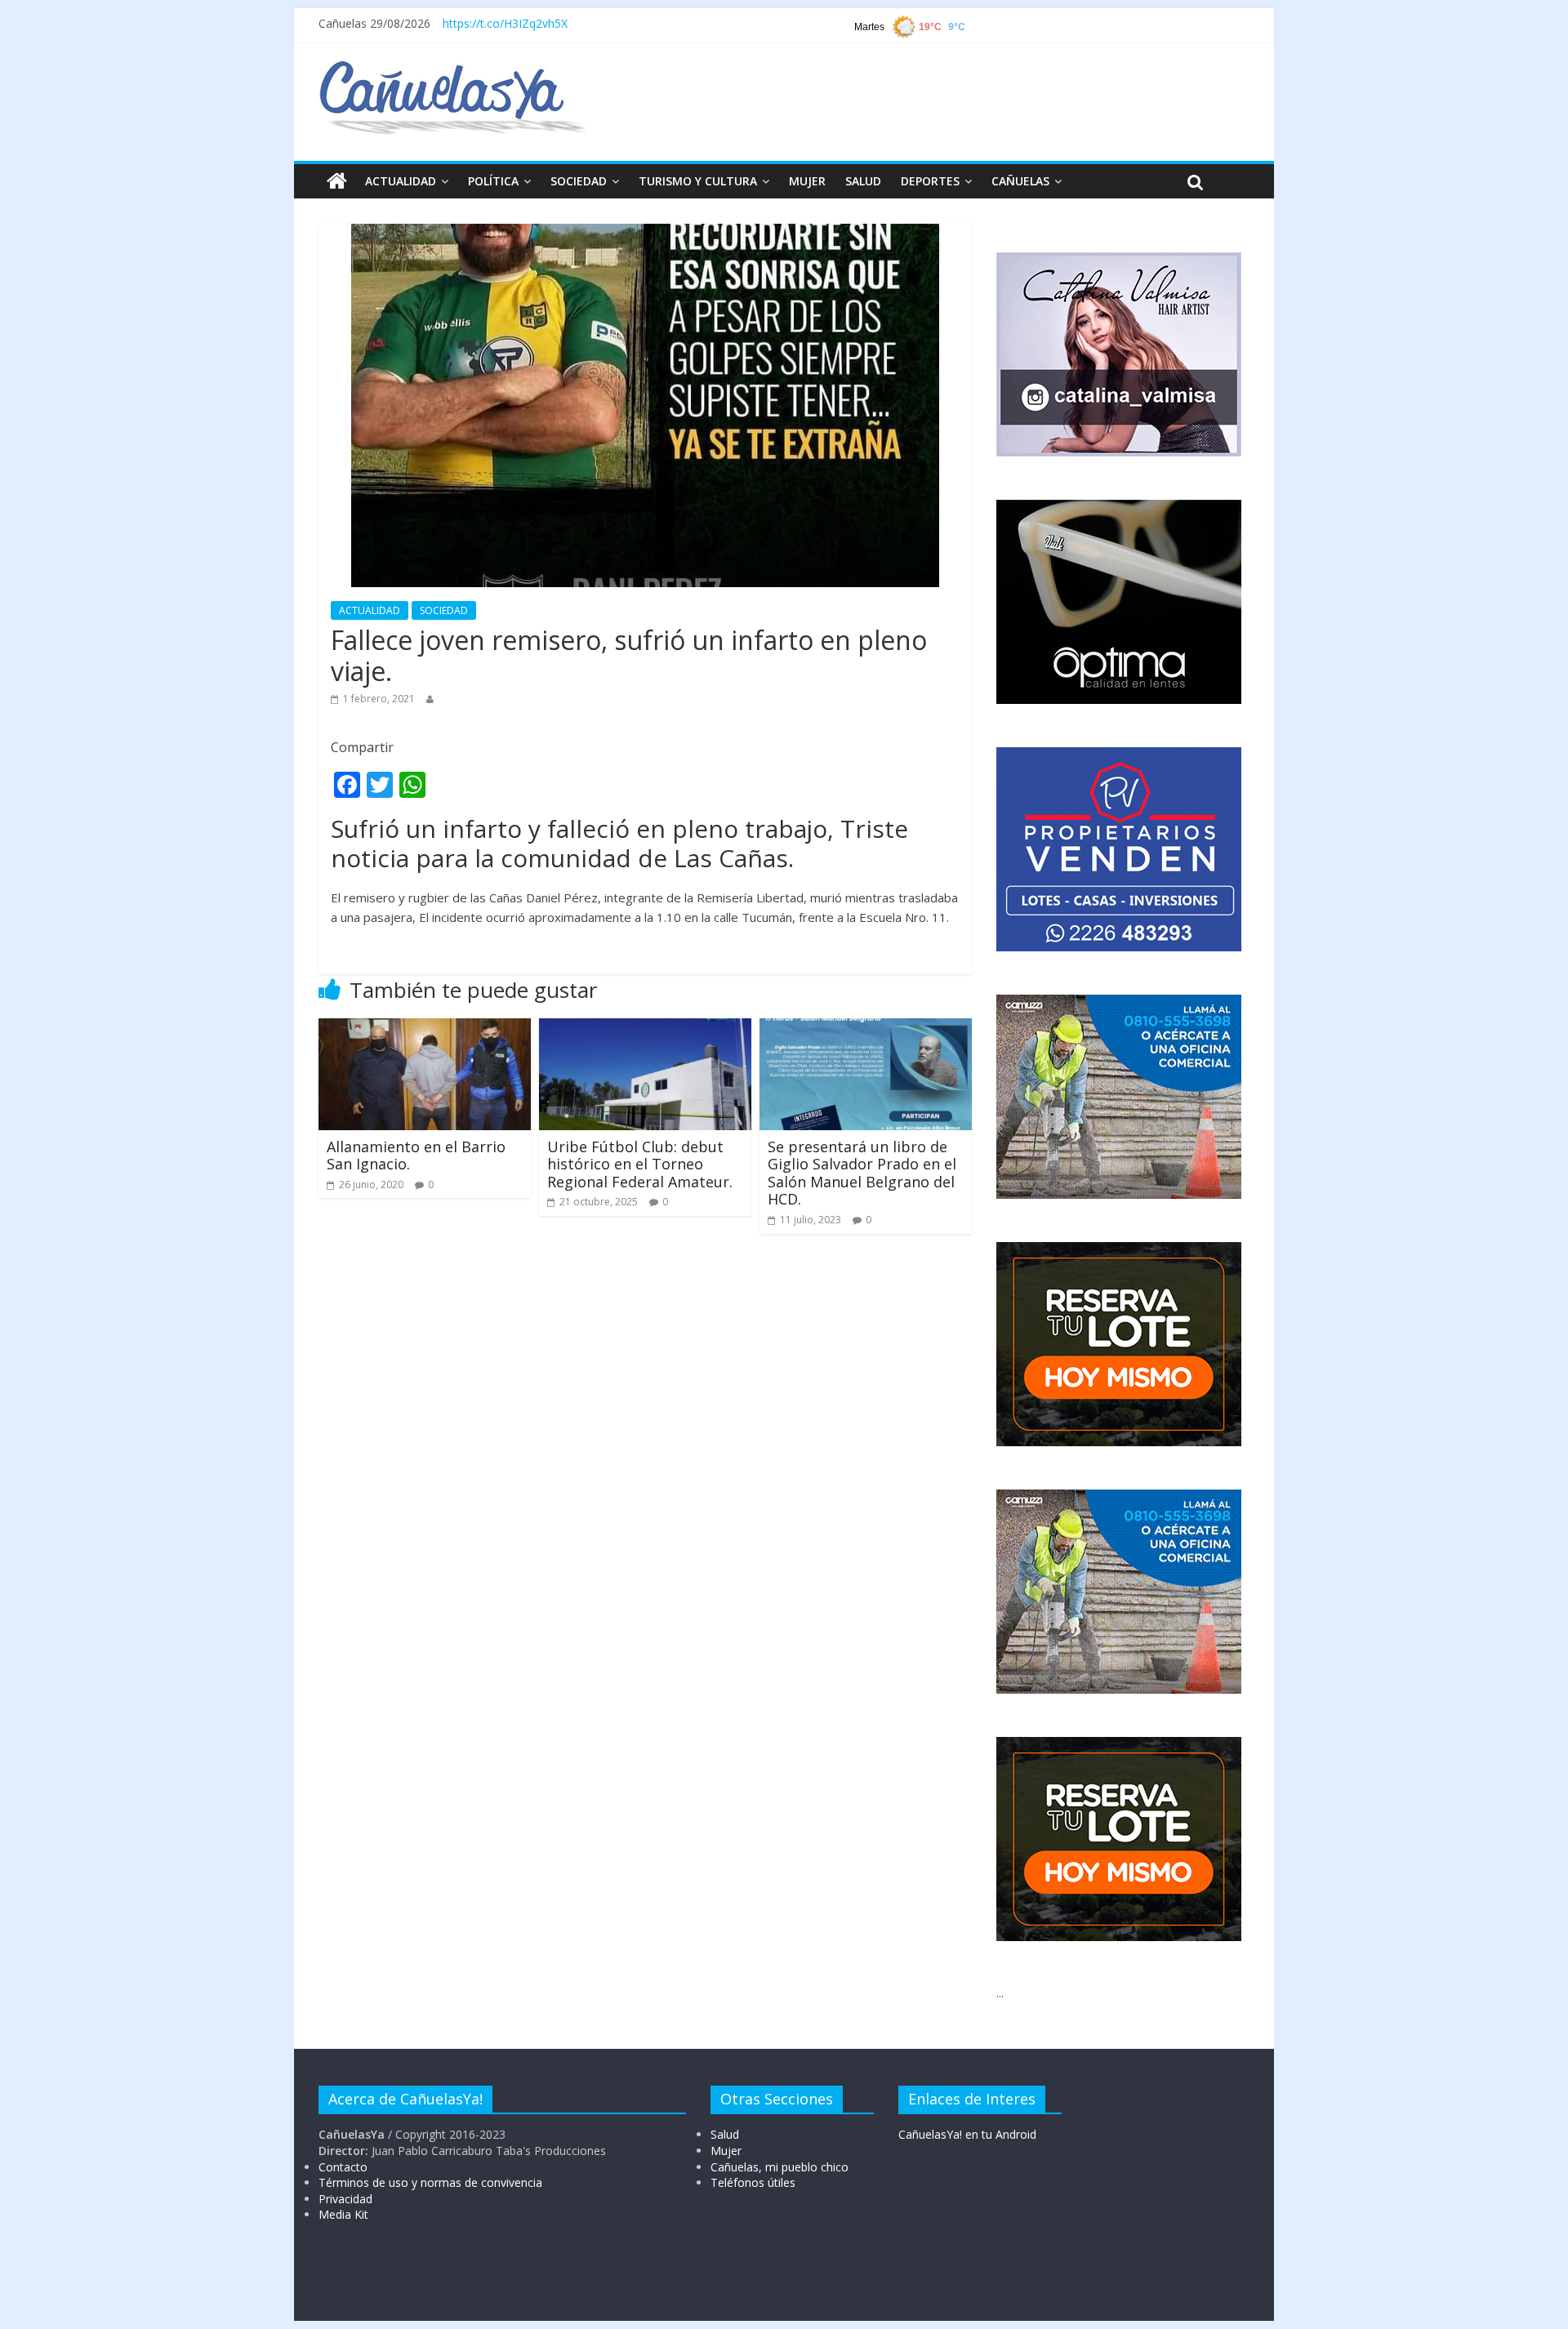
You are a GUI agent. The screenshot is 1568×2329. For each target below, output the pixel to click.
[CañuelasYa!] (452, 69)
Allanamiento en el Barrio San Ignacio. (416, 1156)
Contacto (343, 2167)
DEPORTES (930, 181)
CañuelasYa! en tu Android (967, 2134)
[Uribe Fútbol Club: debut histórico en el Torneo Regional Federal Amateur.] (645, 1028)
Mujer (726, 2151)
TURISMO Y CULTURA (698, 181)
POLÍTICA (493, 181)
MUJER (807, 181)
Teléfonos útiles (753, 2182)
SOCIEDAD (579, 181)
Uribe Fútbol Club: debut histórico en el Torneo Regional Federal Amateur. (640, 1164)
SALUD (863, 181)
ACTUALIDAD (401, 181)
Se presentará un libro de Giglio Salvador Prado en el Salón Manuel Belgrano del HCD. (862, 1173)
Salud (725, 2134)
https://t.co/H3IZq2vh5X (505, 23)
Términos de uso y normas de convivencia (430, 2182)
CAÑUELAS (1020, 181)
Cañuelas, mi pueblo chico (780, 2167)
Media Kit (343, 2214)
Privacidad (345, 2199)
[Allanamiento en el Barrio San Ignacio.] (425, 1028)
